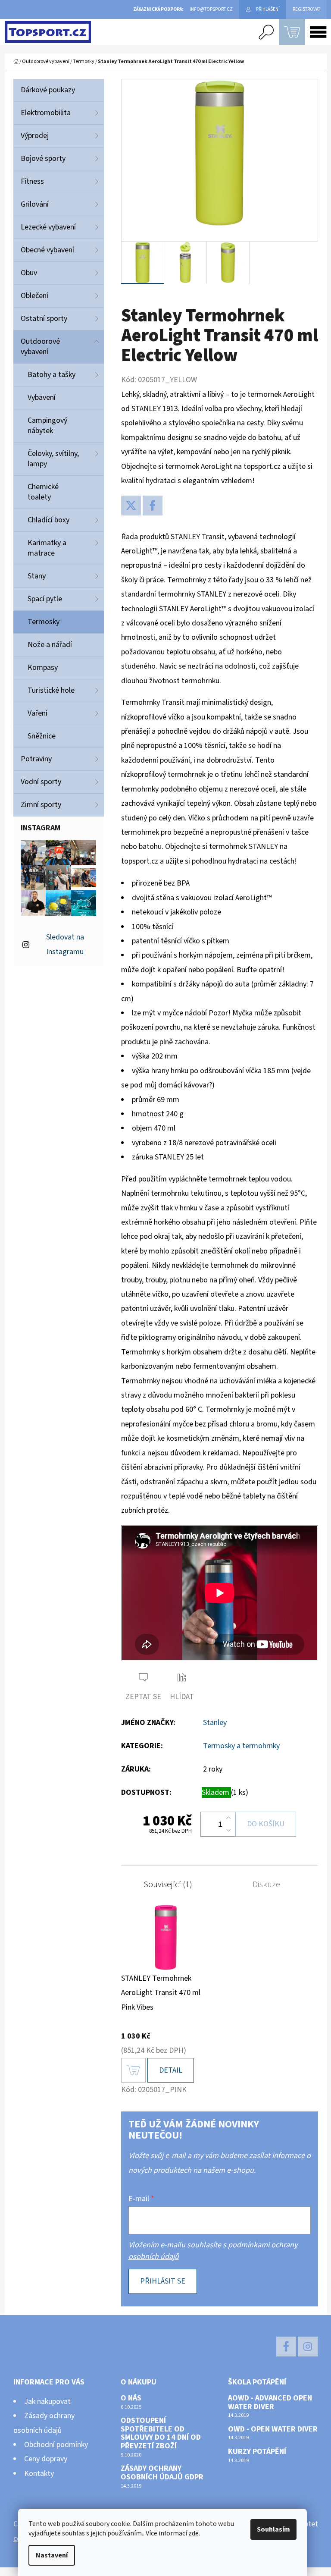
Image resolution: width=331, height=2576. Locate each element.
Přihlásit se (163, 2281)
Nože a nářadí (50, 645)
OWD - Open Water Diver (273, 2429)
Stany (37, 576)
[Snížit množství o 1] (228, 1830)
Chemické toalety (43, 492)
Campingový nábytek (47, 426)
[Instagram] (308, 2347)
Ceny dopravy (46, 2459)
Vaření (37, 713)
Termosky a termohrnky (241, 1746)
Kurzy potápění (257, 2452)
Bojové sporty (43, 159)
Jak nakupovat (47, 2402)
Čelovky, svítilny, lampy (53, 459)
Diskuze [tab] (266, 1885)
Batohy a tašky (52, 375)
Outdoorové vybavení (40, 347)
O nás (131, 2398)
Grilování (35, 204)
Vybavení (42, 397)
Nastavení (52, 2555)
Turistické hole (51, 690)
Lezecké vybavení (48, 227)
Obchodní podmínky (56, 2445)
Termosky (44, 622)
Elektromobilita (46, 113)
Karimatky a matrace (47, 548)
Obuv (29, 273)
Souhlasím (273, 2529)
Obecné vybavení (47, 250)
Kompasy (43, 668)
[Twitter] (131, 506)
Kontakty (39, 2474)
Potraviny (36, 759)
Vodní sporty (41, 782)
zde (194, 2533)
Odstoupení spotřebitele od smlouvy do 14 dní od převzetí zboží (161, 2433)
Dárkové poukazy (48, 90)
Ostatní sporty (44, 319)
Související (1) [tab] (168, 1885)
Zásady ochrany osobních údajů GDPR (162, 2473)
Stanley (215, 1723)
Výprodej (35, 136)
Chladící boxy (48, 520)
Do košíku (266, 1824)
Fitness (32, 181)
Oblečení (34, 296)
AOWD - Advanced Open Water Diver (270, 2403)
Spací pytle (45, 599)
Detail (171, 2070)
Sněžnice (42, 736)
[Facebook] (153, 506)
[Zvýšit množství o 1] (228, 1818)
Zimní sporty (41, 805)
